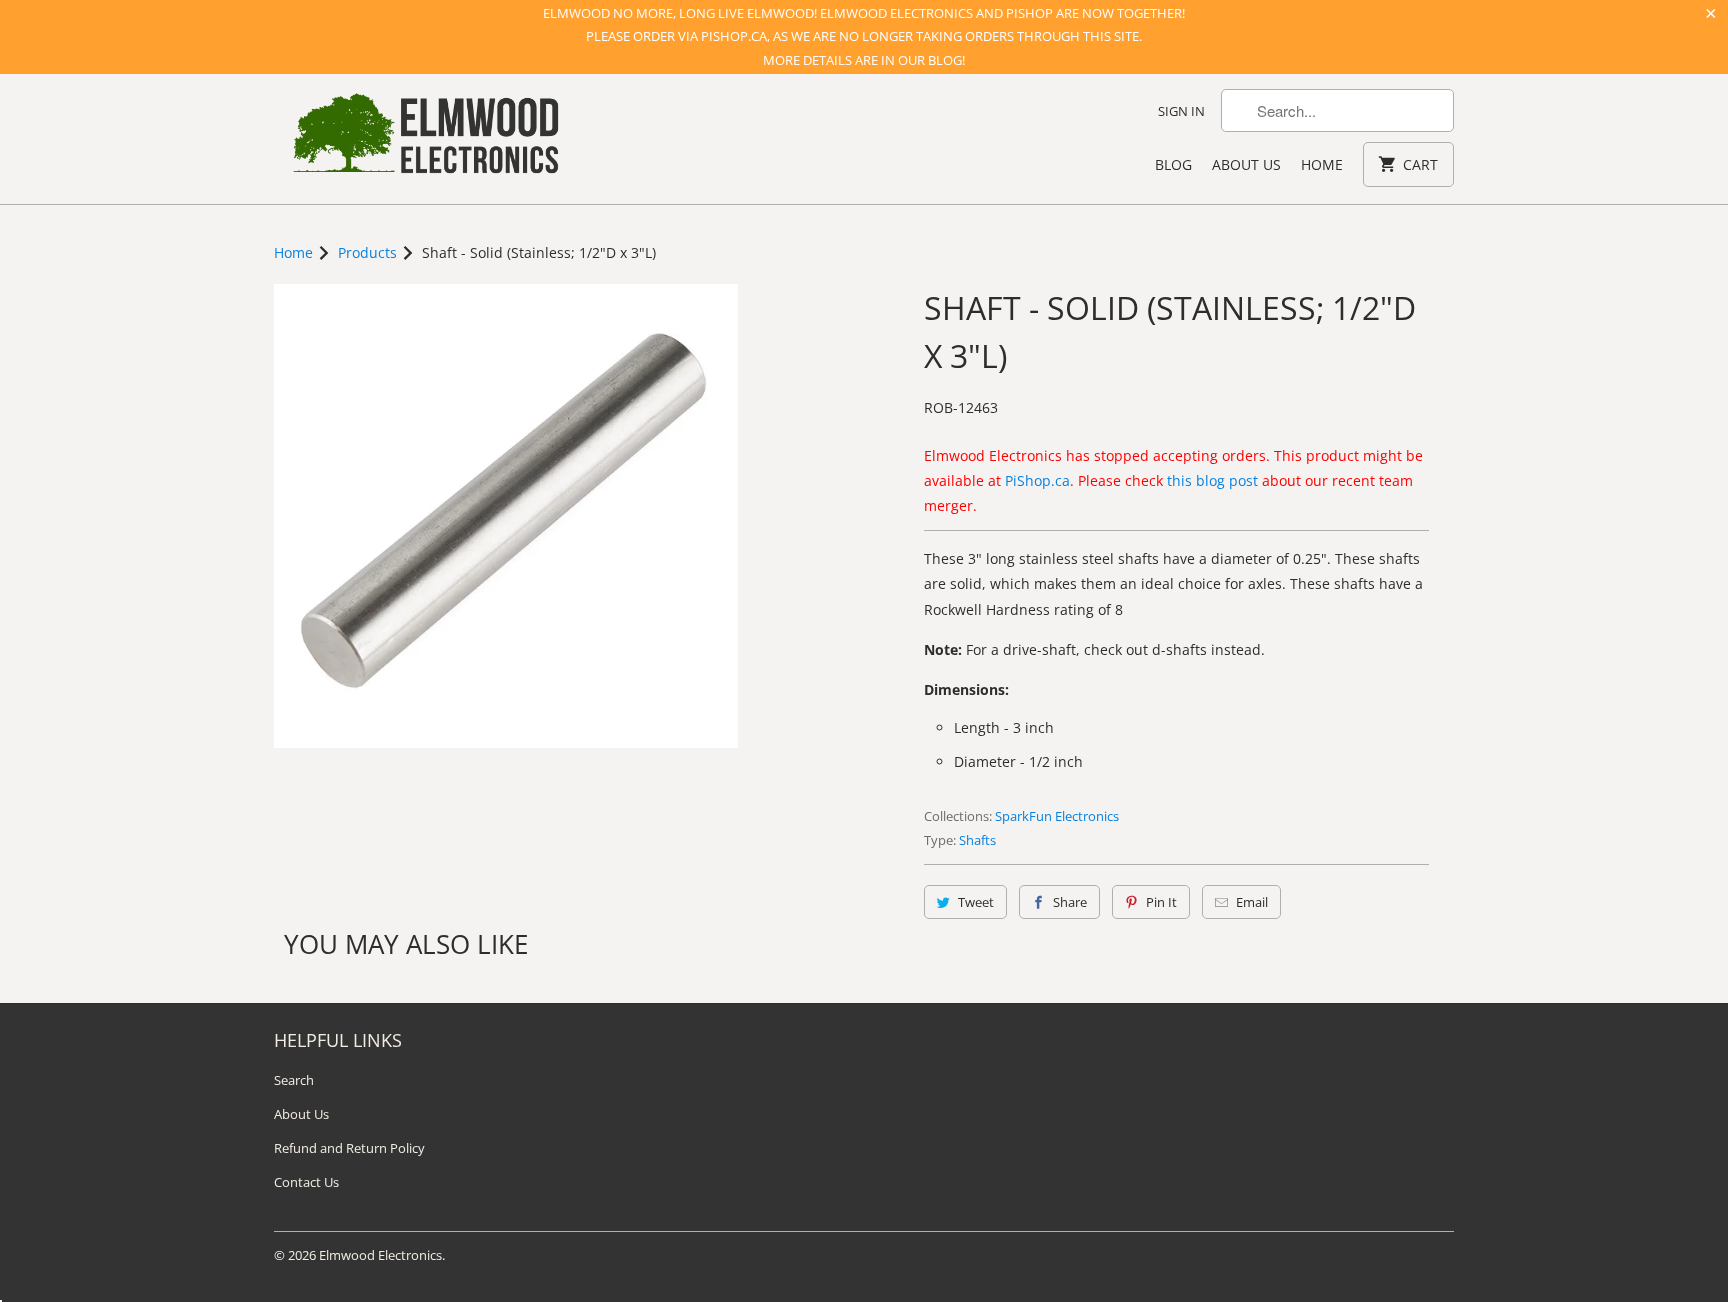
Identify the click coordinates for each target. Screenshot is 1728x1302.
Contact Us (306, 1182)
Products (367, 252)
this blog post (1212, 480)
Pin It (1161, 902)
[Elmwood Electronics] (424, 139)
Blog (1173, 164)
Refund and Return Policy (349, 1148)
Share (1070, 902)
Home (1322, 164)
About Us (1246, 164)
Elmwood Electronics (380, 1255)
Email (1252, 902)
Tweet (976, 902)
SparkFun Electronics (1057, 816)
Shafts (977, 840)
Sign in (1181, 111)
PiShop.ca (1037, 480)
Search (294, 1080)
